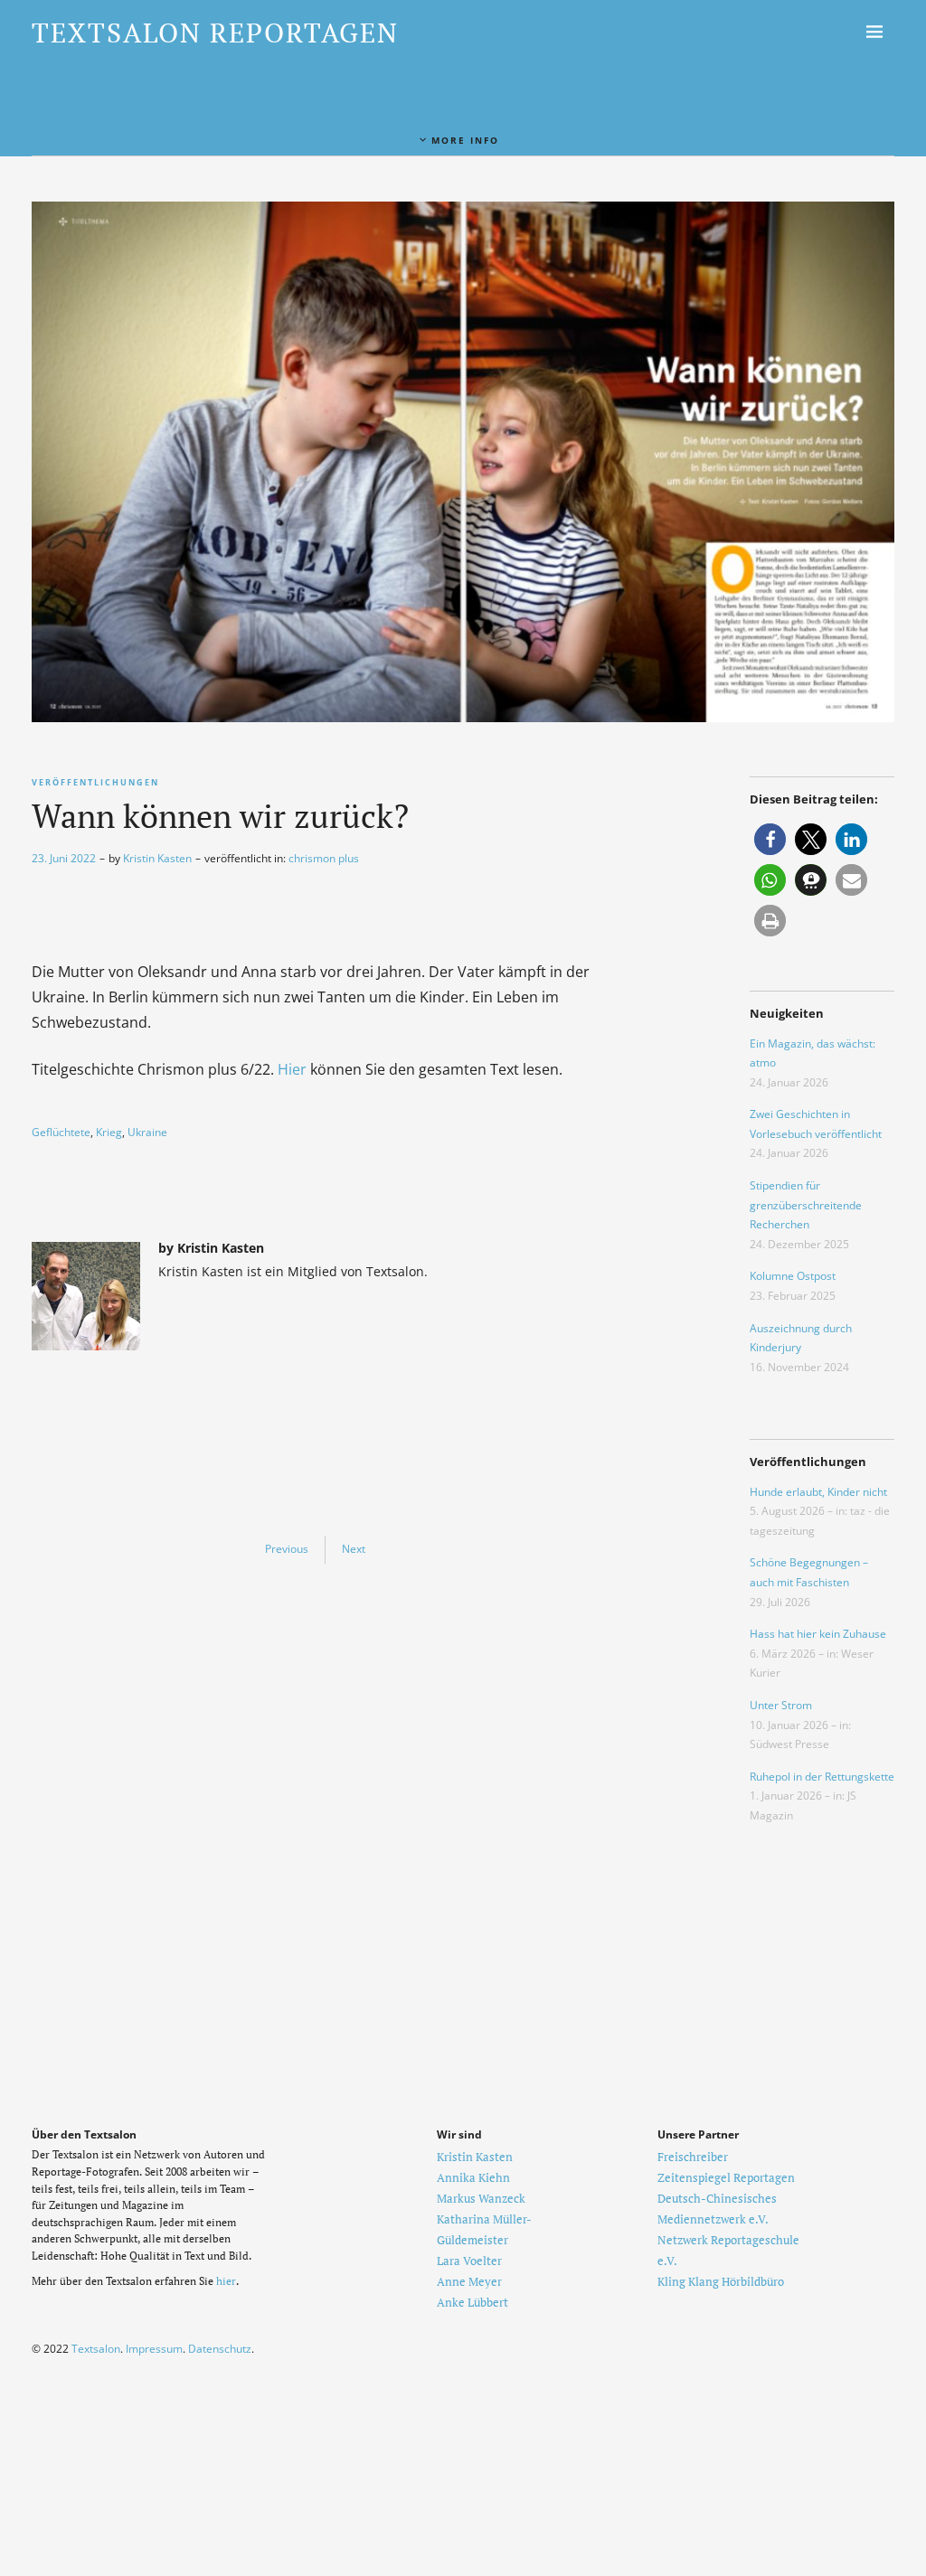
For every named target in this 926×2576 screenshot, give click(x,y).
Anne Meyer (469, 2281)
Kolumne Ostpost (793, 1276)
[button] (770, 839)
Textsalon (96, 2349)
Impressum (154, 2349)
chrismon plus (324, 858)
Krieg (109, 1132)
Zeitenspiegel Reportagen (726, 2177)
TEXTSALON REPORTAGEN (215, 33)
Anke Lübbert (472, 2302)
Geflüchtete (61, 1132)
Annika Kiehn (473, 2177)
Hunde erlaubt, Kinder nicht (818, 1492)
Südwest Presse (789, 1744)
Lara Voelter (469, 2261)
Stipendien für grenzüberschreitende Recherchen (806, 1205)
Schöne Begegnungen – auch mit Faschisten (809, 1572)
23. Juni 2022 (64, 858)
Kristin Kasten (157, 858)
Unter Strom (781, 1705)
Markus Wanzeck (481, 2198)
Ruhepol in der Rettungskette (822, 1777)
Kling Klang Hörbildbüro (721, 2281)
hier (226, 2281)
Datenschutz (220, 2349)
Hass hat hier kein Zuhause (818, 1634)
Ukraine (147, 1132)
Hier (292, 1069)
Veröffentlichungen (95, 782)
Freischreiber (693, 2157)
